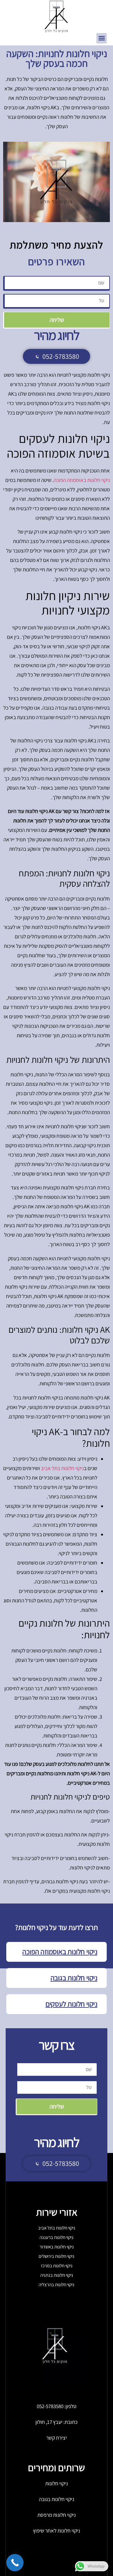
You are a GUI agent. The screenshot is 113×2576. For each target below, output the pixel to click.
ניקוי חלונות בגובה (74, 1978)
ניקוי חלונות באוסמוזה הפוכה (60, 1952)
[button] (102, 38)
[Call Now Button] (15, 2563)
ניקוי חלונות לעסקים (71, 2004)
